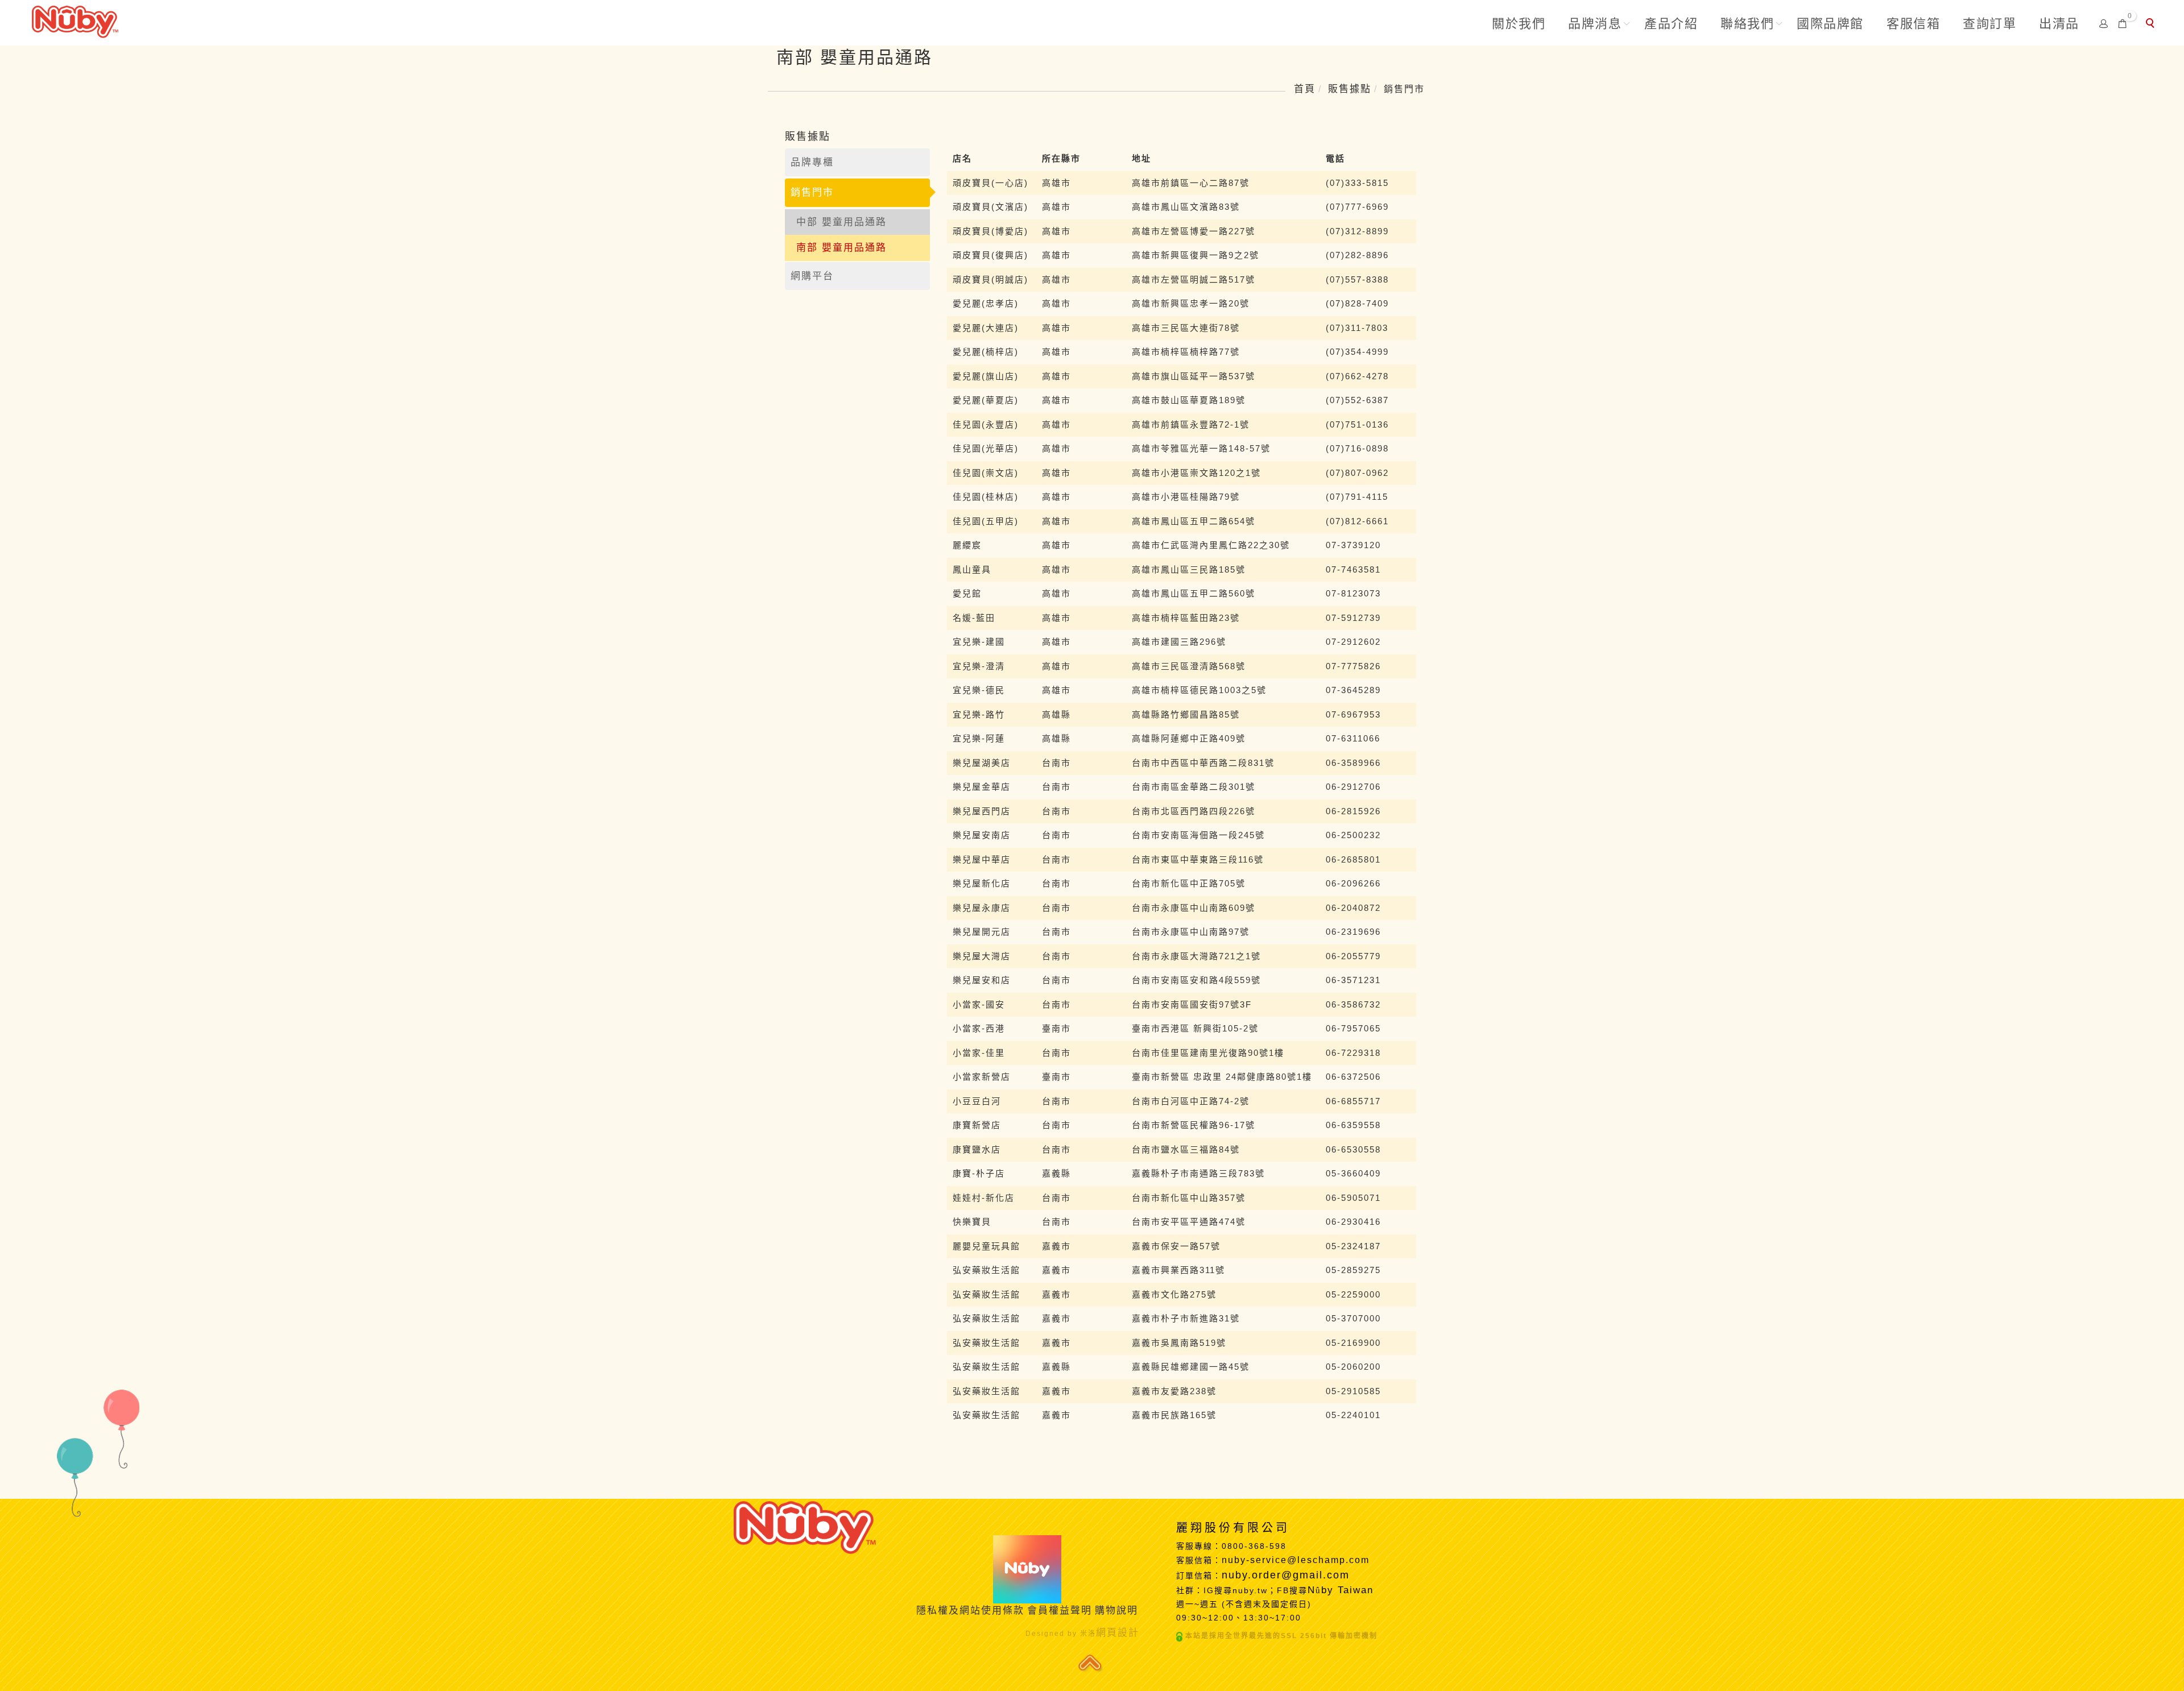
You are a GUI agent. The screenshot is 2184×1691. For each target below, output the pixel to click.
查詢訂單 (1989, 24)
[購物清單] (2123, 23)
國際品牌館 (1830, 24)
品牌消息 (1595, 24)
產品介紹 (1671, 24)
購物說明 (1116, 1611)
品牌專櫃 (812, 162)
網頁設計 (1118, 1633)
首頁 (1305, 89)
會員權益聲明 (1060, 1611)
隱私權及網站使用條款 (970, 1611)
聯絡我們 (1747, 24)
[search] (2152, 24)
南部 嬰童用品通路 (841, 248)
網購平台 (812, 276)
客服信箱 (1913, 24)
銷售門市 (812, 192)
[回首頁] (75, 20)
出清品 (2059, 24)
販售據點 (1350, 89)
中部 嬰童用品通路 (841, 222)
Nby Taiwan (1343, 1590)
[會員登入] (2104, 23)
